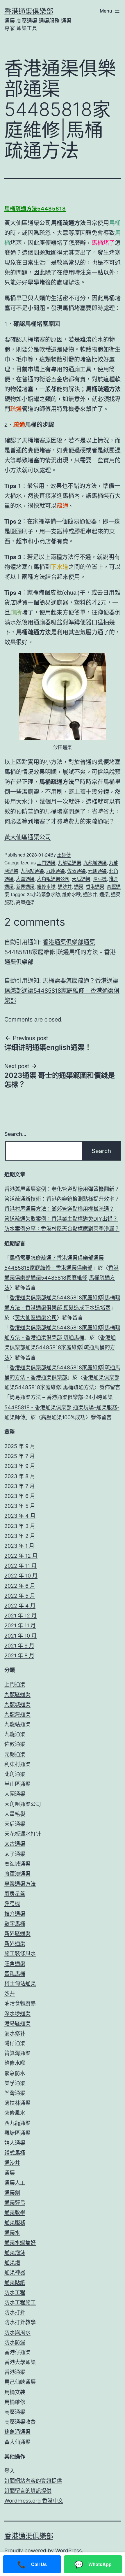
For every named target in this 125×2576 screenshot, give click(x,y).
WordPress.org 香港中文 (34, 2501)
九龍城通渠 (95, 863)
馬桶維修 (15, 2402)
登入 (10, 2471)
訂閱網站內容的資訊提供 (33, 2481)
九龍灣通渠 (17, 1714)
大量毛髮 (15, 1814)
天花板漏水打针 (23, 1834)
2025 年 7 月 (20, 1456)
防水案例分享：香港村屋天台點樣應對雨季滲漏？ (62, 1229)
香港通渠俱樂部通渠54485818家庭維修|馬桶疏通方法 (61, 1278)
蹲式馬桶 (15, 2153)
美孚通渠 (15, 2083)
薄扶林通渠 (17, 2103)
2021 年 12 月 (20, 1616)
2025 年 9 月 (20, 1446)
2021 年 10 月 (20, 1636)
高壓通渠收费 (20, 2422)
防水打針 (15, 2312)
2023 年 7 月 (20, 1486)
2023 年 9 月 (20, 1466)
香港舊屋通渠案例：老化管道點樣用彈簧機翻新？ (62, 1189)
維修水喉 (46, 886)
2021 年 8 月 (19, 1655)
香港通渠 (95, 886)
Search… (15, 1134)
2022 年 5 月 (20, 1596)
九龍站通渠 (32, 871)
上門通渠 (46, 863)
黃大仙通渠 (17, 2442)
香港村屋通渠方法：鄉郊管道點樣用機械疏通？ (59, 1209)
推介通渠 (15, 1914)
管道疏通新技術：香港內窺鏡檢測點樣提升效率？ (62, 1199)
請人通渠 (15, 2143)
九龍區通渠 (69, 863)
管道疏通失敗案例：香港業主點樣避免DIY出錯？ (61, 1219)
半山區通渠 (17, 1784)
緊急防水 (15, 2073)
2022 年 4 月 (20, 1606)
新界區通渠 (17, 1934)
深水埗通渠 (17, 2013)
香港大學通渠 (20, 2362)
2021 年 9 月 (19, 1646)
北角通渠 (15, 1774)
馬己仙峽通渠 (20, 2382)
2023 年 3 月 (20, 1526)
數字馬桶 (15, 1924)
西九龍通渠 (17, 2123)
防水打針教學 (20, 2322)
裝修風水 (15, 2113)
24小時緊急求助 (43, 894)
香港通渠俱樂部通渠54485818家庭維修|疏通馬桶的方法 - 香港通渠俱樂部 (60, 952)
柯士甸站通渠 (20, 1983)
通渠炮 (12, 2262)
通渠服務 (15, 2223)
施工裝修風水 (20, 1953)
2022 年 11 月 (20, 1566)
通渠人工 (15, 2183)
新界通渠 (25, 886)
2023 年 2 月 (20, 1536)
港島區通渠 (17, 2023)
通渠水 (12, 2233)
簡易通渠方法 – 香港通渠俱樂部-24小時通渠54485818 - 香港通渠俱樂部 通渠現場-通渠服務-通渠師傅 (62, 1407)
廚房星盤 (15, 1894)
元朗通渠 (97, 871)
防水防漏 (15, 2342)
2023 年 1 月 (19, 1546)
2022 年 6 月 (20, 1586)
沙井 (10, 1993)
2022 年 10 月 (21, 1576)
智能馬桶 (15, 1974)
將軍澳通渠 (17, 1874)
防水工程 (15, 2292)
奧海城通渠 (17, 1864)
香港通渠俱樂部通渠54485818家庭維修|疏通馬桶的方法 (60, 1347)
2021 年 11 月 (20, 1625)
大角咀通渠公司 (53, 879)
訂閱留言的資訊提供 (28, 2491)
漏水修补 (15, 2033)
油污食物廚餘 (20, 2003)
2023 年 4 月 (20, 1516)
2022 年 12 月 (21, 1556)
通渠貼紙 (15, 2283)
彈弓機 (100, 879)
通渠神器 (15, 2272)
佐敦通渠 (76, 871)
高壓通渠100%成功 (63, 1417)
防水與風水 (17, 2332)
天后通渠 (81, 879)
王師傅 (64, 855)
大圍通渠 (25, 879)
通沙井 (65, 886)
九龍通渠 (56, 871)
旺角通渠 (15, 1964)
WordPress (68, 2550)
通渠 (79, 886)
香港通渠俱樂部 (29, 11)
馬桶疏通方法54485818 (35, 209)
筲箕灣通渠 (17, 2053)
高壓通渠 (25, 902)
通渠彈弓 (15, 2203)
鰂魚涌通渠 (17, 2432)
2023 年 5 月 (20, 1506)
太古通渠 (15, 1844)
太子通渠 (15, 1854)
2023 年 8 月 (20, 1476)
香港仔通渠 (17, 2352)
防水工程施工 (20, 2302)
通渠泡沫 (15, 2253)
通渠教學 (15, 2213)
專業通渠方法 (20, 1884)
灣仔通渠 (15, 2043)
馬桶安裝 (15, 2392)
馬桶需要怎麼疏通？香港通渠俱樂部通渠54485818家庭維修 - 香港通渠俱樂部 (62, 991)
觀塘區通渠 (17, 2133)
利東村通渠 (17, 1764)
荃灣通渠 (15, 2093)
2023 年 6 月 (20, 1496)
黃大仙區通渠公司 (28, 837)
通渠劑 (12, 2193)
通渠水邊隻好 (20, 2243)
